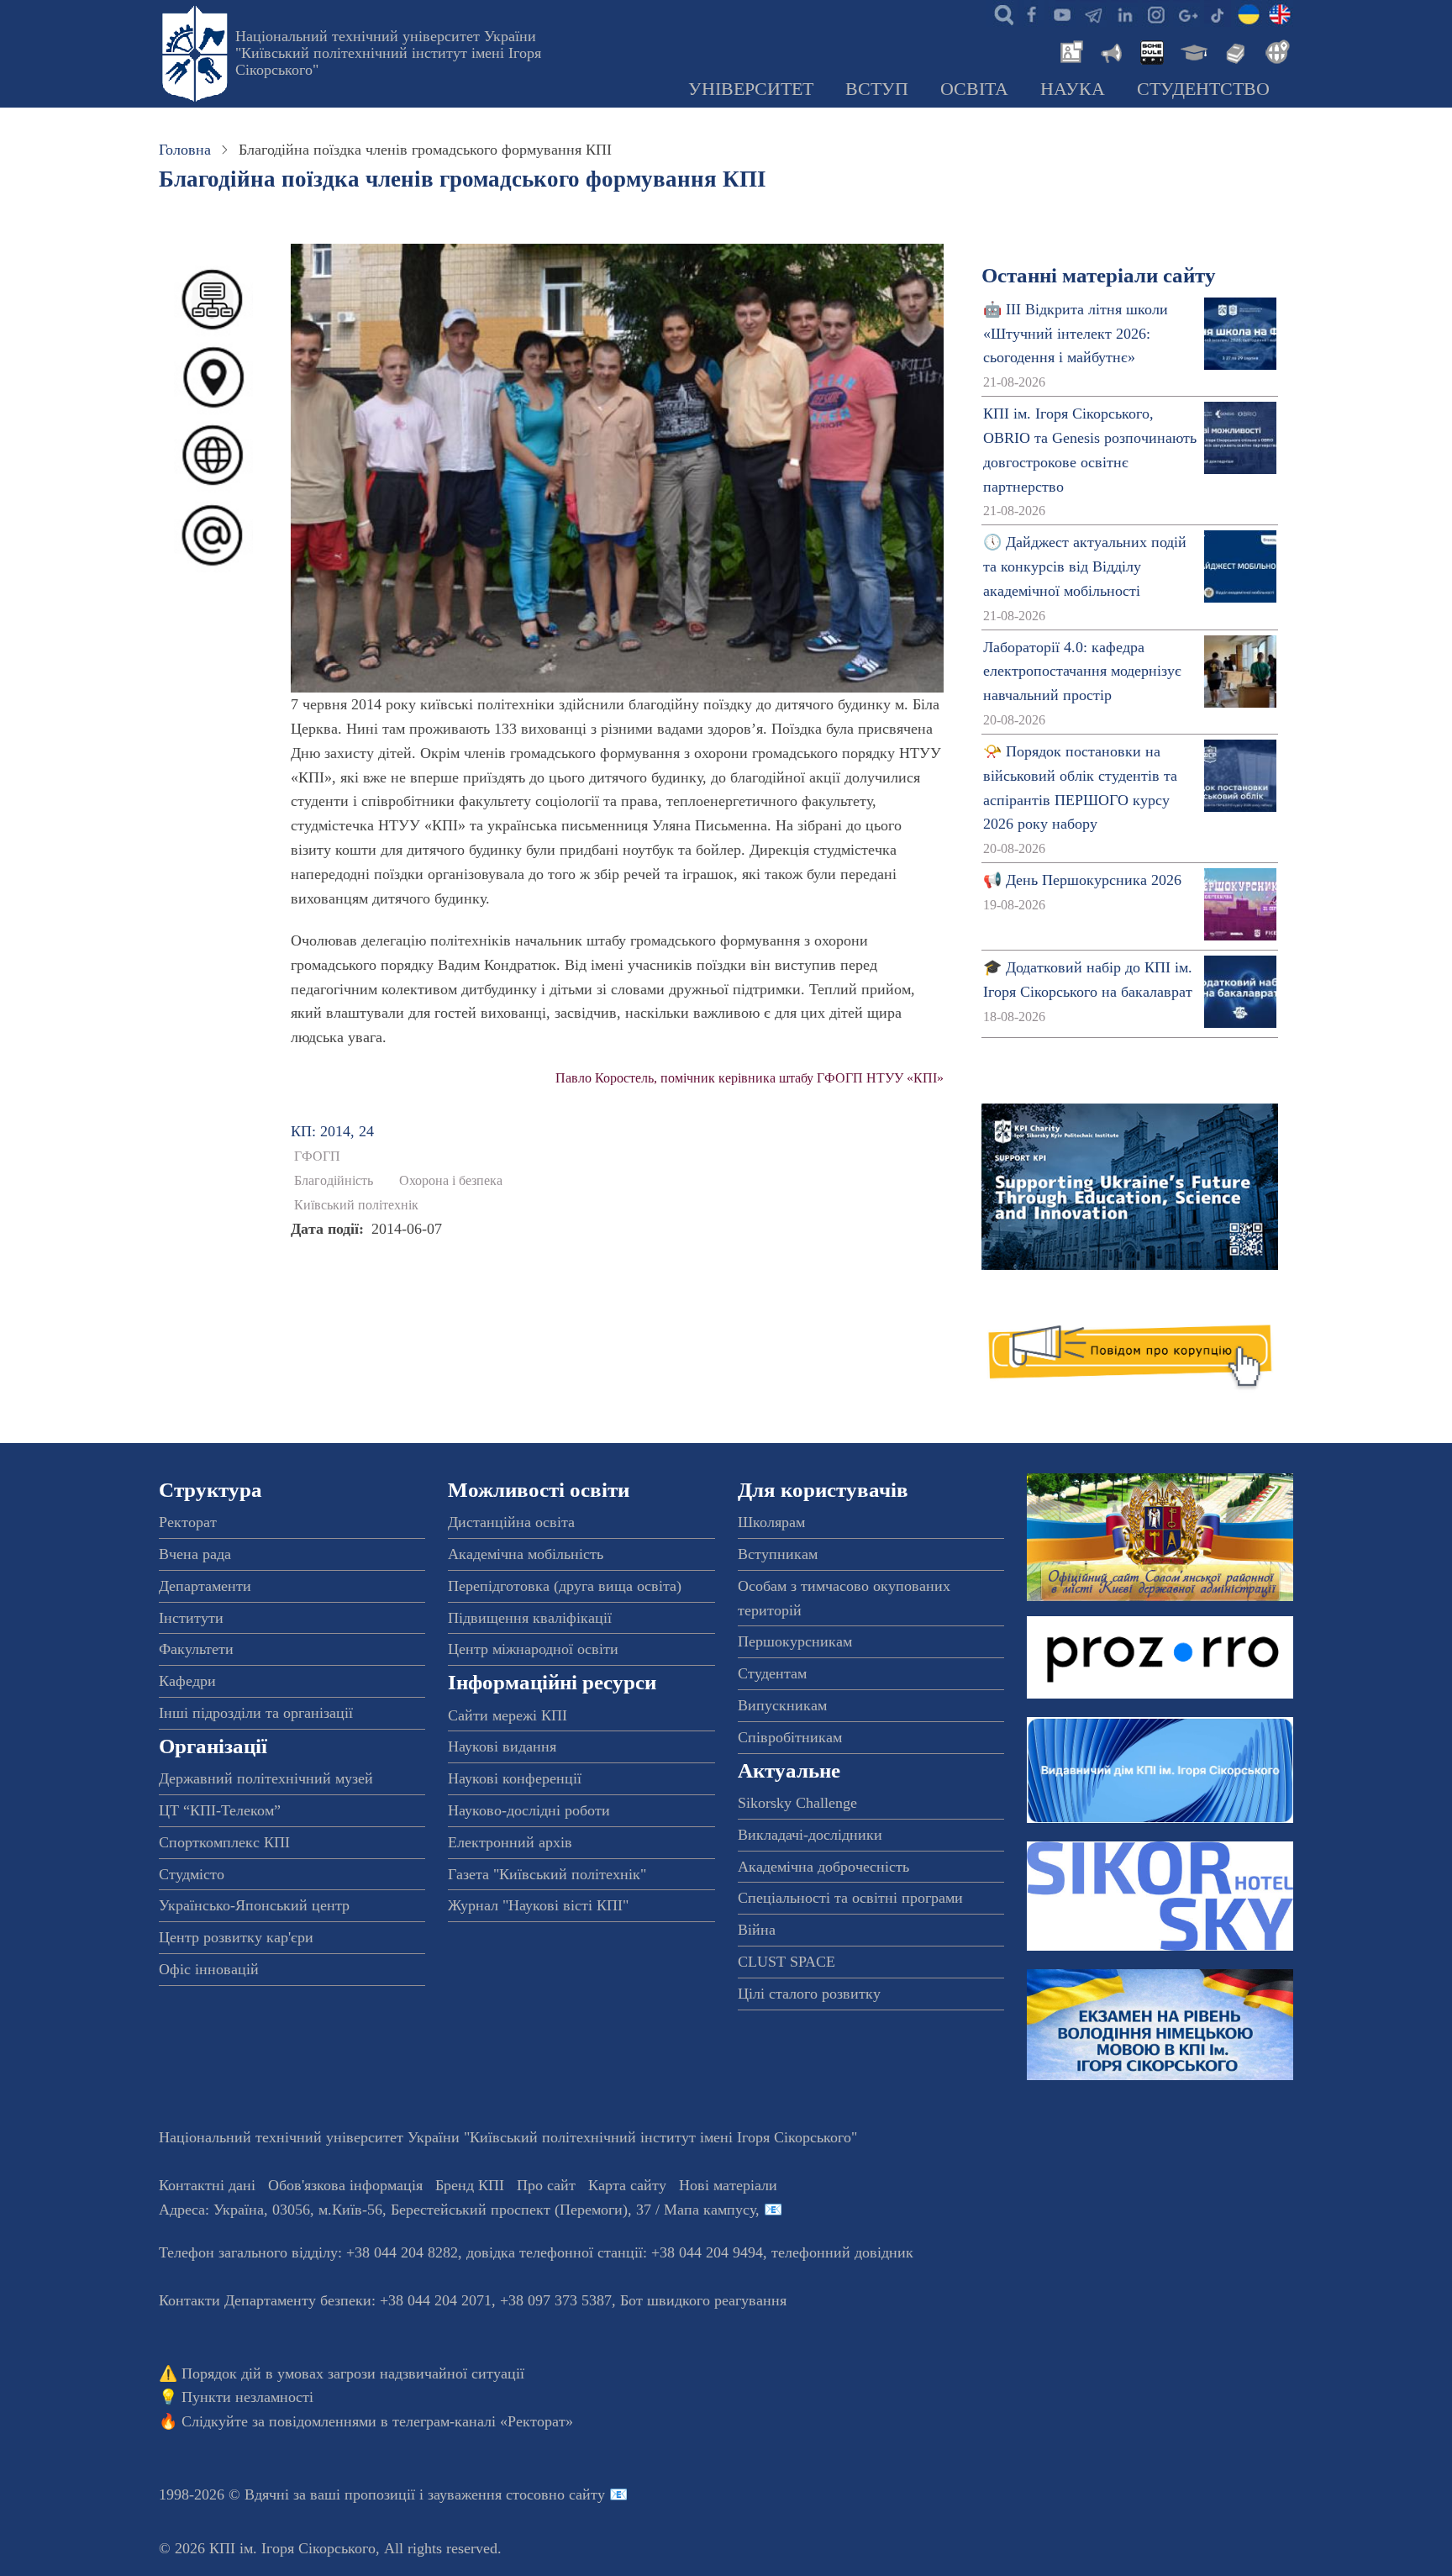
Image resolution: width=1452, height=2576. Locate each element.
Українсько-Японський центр (254, 1905)
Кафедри (187, 1681)
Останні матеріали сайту (1099, 275)
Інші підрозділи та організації (256, 1713)
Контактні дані (207, 2185)
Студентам (772, 1673)
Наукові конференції (515, 1778)
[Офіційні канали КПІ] (1093, 13)
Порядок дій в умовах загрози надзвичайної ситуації (353, 2373)
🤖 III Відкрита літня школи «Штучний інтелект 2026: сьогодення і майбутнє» (1076, 334)
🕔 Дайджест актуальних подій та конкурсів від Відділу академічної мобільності (1085, 566)
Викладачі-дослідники (810, 1835)
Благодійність (334, 1181)
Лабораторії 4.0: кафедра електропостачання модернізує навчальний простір (1082, 672)
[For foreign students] (1275, 50)
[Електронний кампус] (1192, 50)
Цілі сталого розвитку (809, 1994)
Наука (1073, 89)
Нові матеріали (728, 2185)
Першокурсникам (795, 1641)
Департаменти (205, 1586)
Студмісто (192, 1874)
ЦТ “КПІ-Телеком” (220, 1810)
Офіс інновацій (209, 1969)
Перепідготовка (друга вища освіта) (565, 1586)
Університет (751, 89)
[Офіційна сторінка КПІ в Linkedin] (1124, 13)
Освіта (974, 89)
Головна (185, 150)
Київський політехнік (356, 1205)
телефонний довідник (842, 2252)
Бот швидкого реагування (703, 2300)
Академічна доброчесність (823, 1867)
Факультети (196, 1649)
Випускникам (782, 1705)
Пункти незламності (247, 2397)
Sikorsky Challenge (797, 1803)
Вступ (877, 89)
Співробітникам (790, 1737)
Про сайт (546, 2185)
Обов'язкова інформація (345, 2185)
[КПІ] (1249, 13)
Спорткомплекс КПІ (224, 1842)
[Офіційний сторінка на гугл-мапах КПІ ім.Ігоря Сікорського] (1186, 13)
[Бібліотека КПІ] (1234, 50)
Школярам (771, 1522)
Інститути (191, 1618)
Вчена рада (195, 1554)
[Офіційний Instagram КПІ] (1155, 13)
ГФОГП (317, 1156)
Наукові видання (502, 1746)
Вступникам (778, 1554)
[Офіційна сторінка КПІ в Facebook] (1031, 13)
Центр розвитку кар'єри (236, 1937)
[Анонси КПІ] (1110, 50)
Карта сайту (627, 2185)
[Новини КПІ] (1069, 50)
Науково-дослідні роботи (529, 1810)
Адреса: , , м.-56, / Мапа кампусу (457, 2210)
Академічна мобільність (526, 1554)
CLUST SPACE (786, 1962)
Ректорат (188, 1522)
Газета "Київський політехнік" (547, 1874)
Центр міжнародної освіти (533, 1649)
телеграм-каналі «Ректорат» (483, 2421)
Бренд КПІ (470, 2185)
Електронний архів (510, 1842)
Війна (757, 1930)
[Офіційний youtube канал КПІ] (1062, 13)
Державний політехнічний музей (266, 1778)
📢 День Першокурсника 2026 (1082, 880)
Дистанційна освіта (511, 1522)
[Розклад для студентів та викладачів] (1151, 50)
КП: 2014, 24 (332, 1131)
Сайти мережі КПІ (508, 1715)
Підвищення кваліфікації (530, 1618)
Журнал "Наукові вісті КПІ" (538, 1905)
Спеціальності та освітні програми (850, 1898)
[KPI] (1280, 13)
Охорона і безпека (451, 1181)
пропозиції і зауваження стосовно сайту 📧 (486, 2494)
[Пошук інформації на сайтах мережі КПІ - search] (1000, 13)
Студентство (1203, 89)
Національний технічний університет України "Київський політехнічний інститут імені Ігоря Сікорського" (388, 53)
